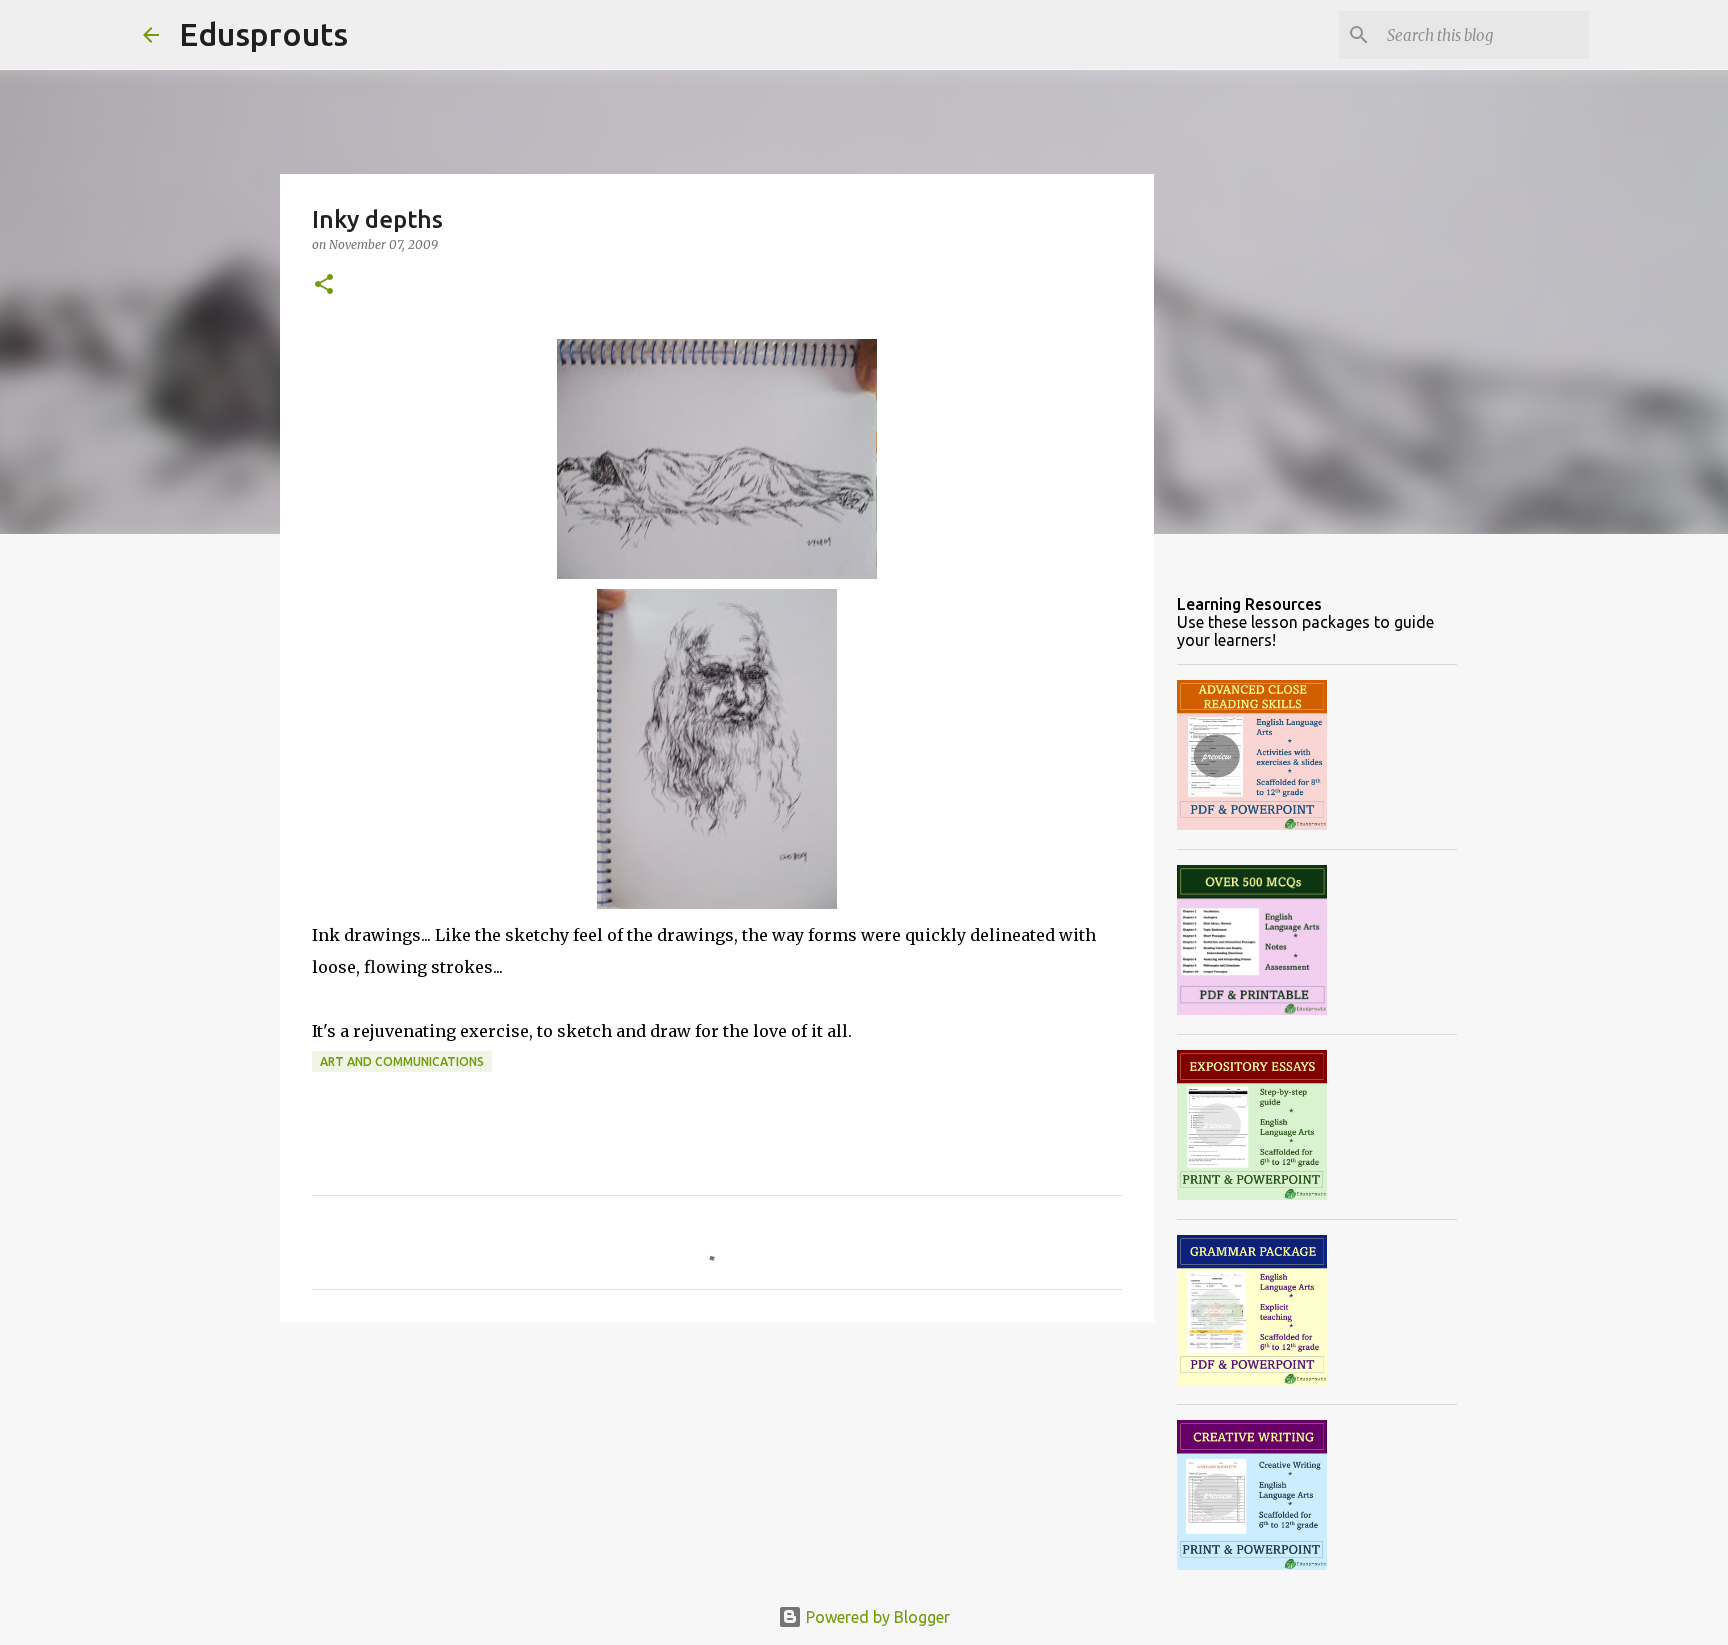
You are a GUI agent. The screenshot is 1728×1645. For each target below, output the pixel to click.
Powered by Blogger (876, 1617)
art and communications (402, 1061)
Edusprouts (263, 34)
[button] (324, 285)
